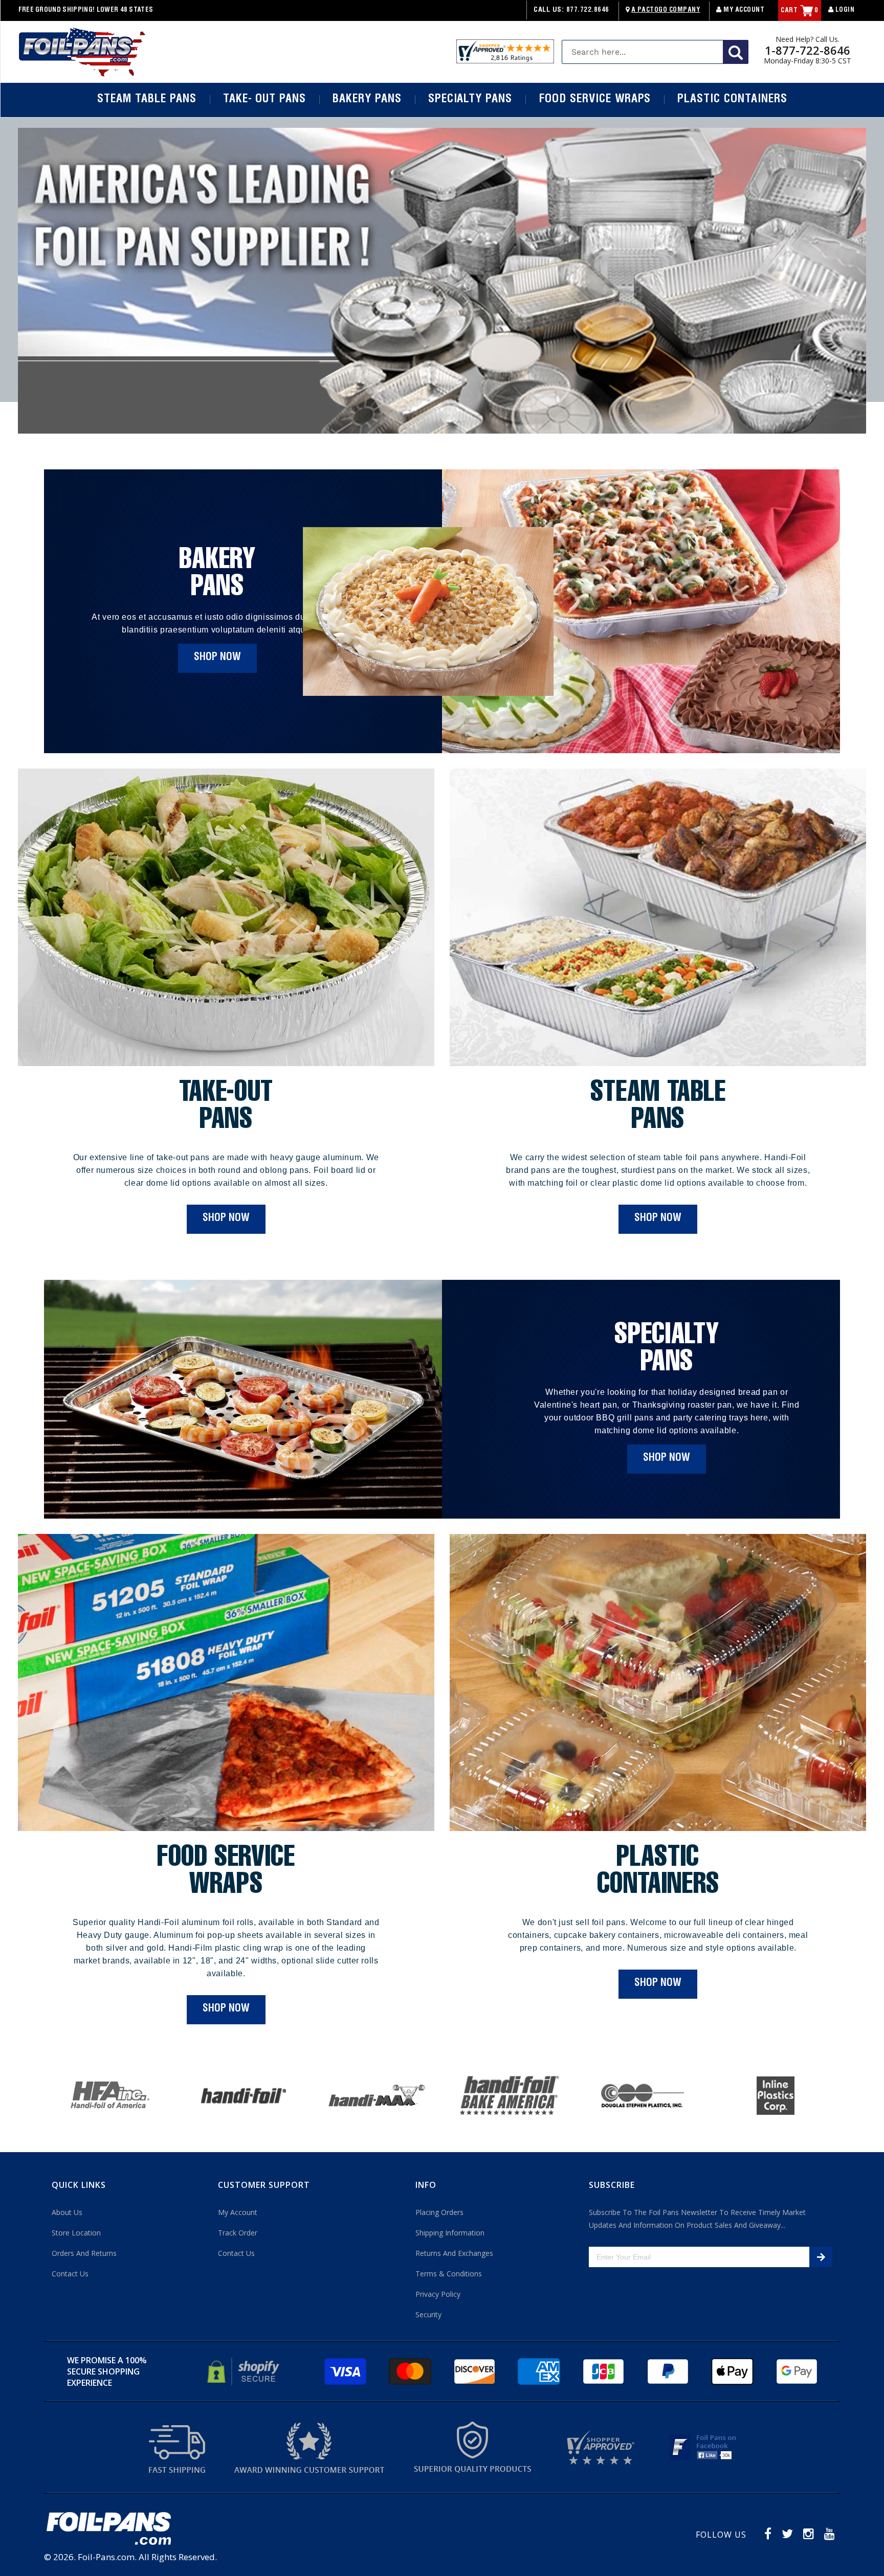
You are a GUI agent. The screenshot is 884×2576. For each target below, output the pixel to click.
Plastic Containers (732, 100)
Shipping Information (450, 2233)
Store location (76, 2233)
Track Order (238, 2233)
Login (844, 10)
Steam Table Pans (147, 100)
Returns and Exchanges (454, 2253)
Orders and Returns (84, 2253)
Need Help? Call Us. (808, 39)
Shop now (217, 658)
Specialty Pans (470, 100)
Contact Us (70, 2274)
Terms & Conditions (449, 2274)
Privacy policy (438, 2294)
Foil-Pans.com (106, 2557)
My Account (743, 10)
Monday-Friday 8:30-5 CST (808, 61)
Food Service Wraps (595, 100)
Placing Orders (439, 2212)
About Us (67, 2212)
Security (428, 2314)
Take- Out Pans (264, 100)
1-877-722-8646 (808, 50)
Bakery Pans (367, 100)
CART (800, 11)
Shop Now (226, 1219)
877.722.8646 (588, 10)
